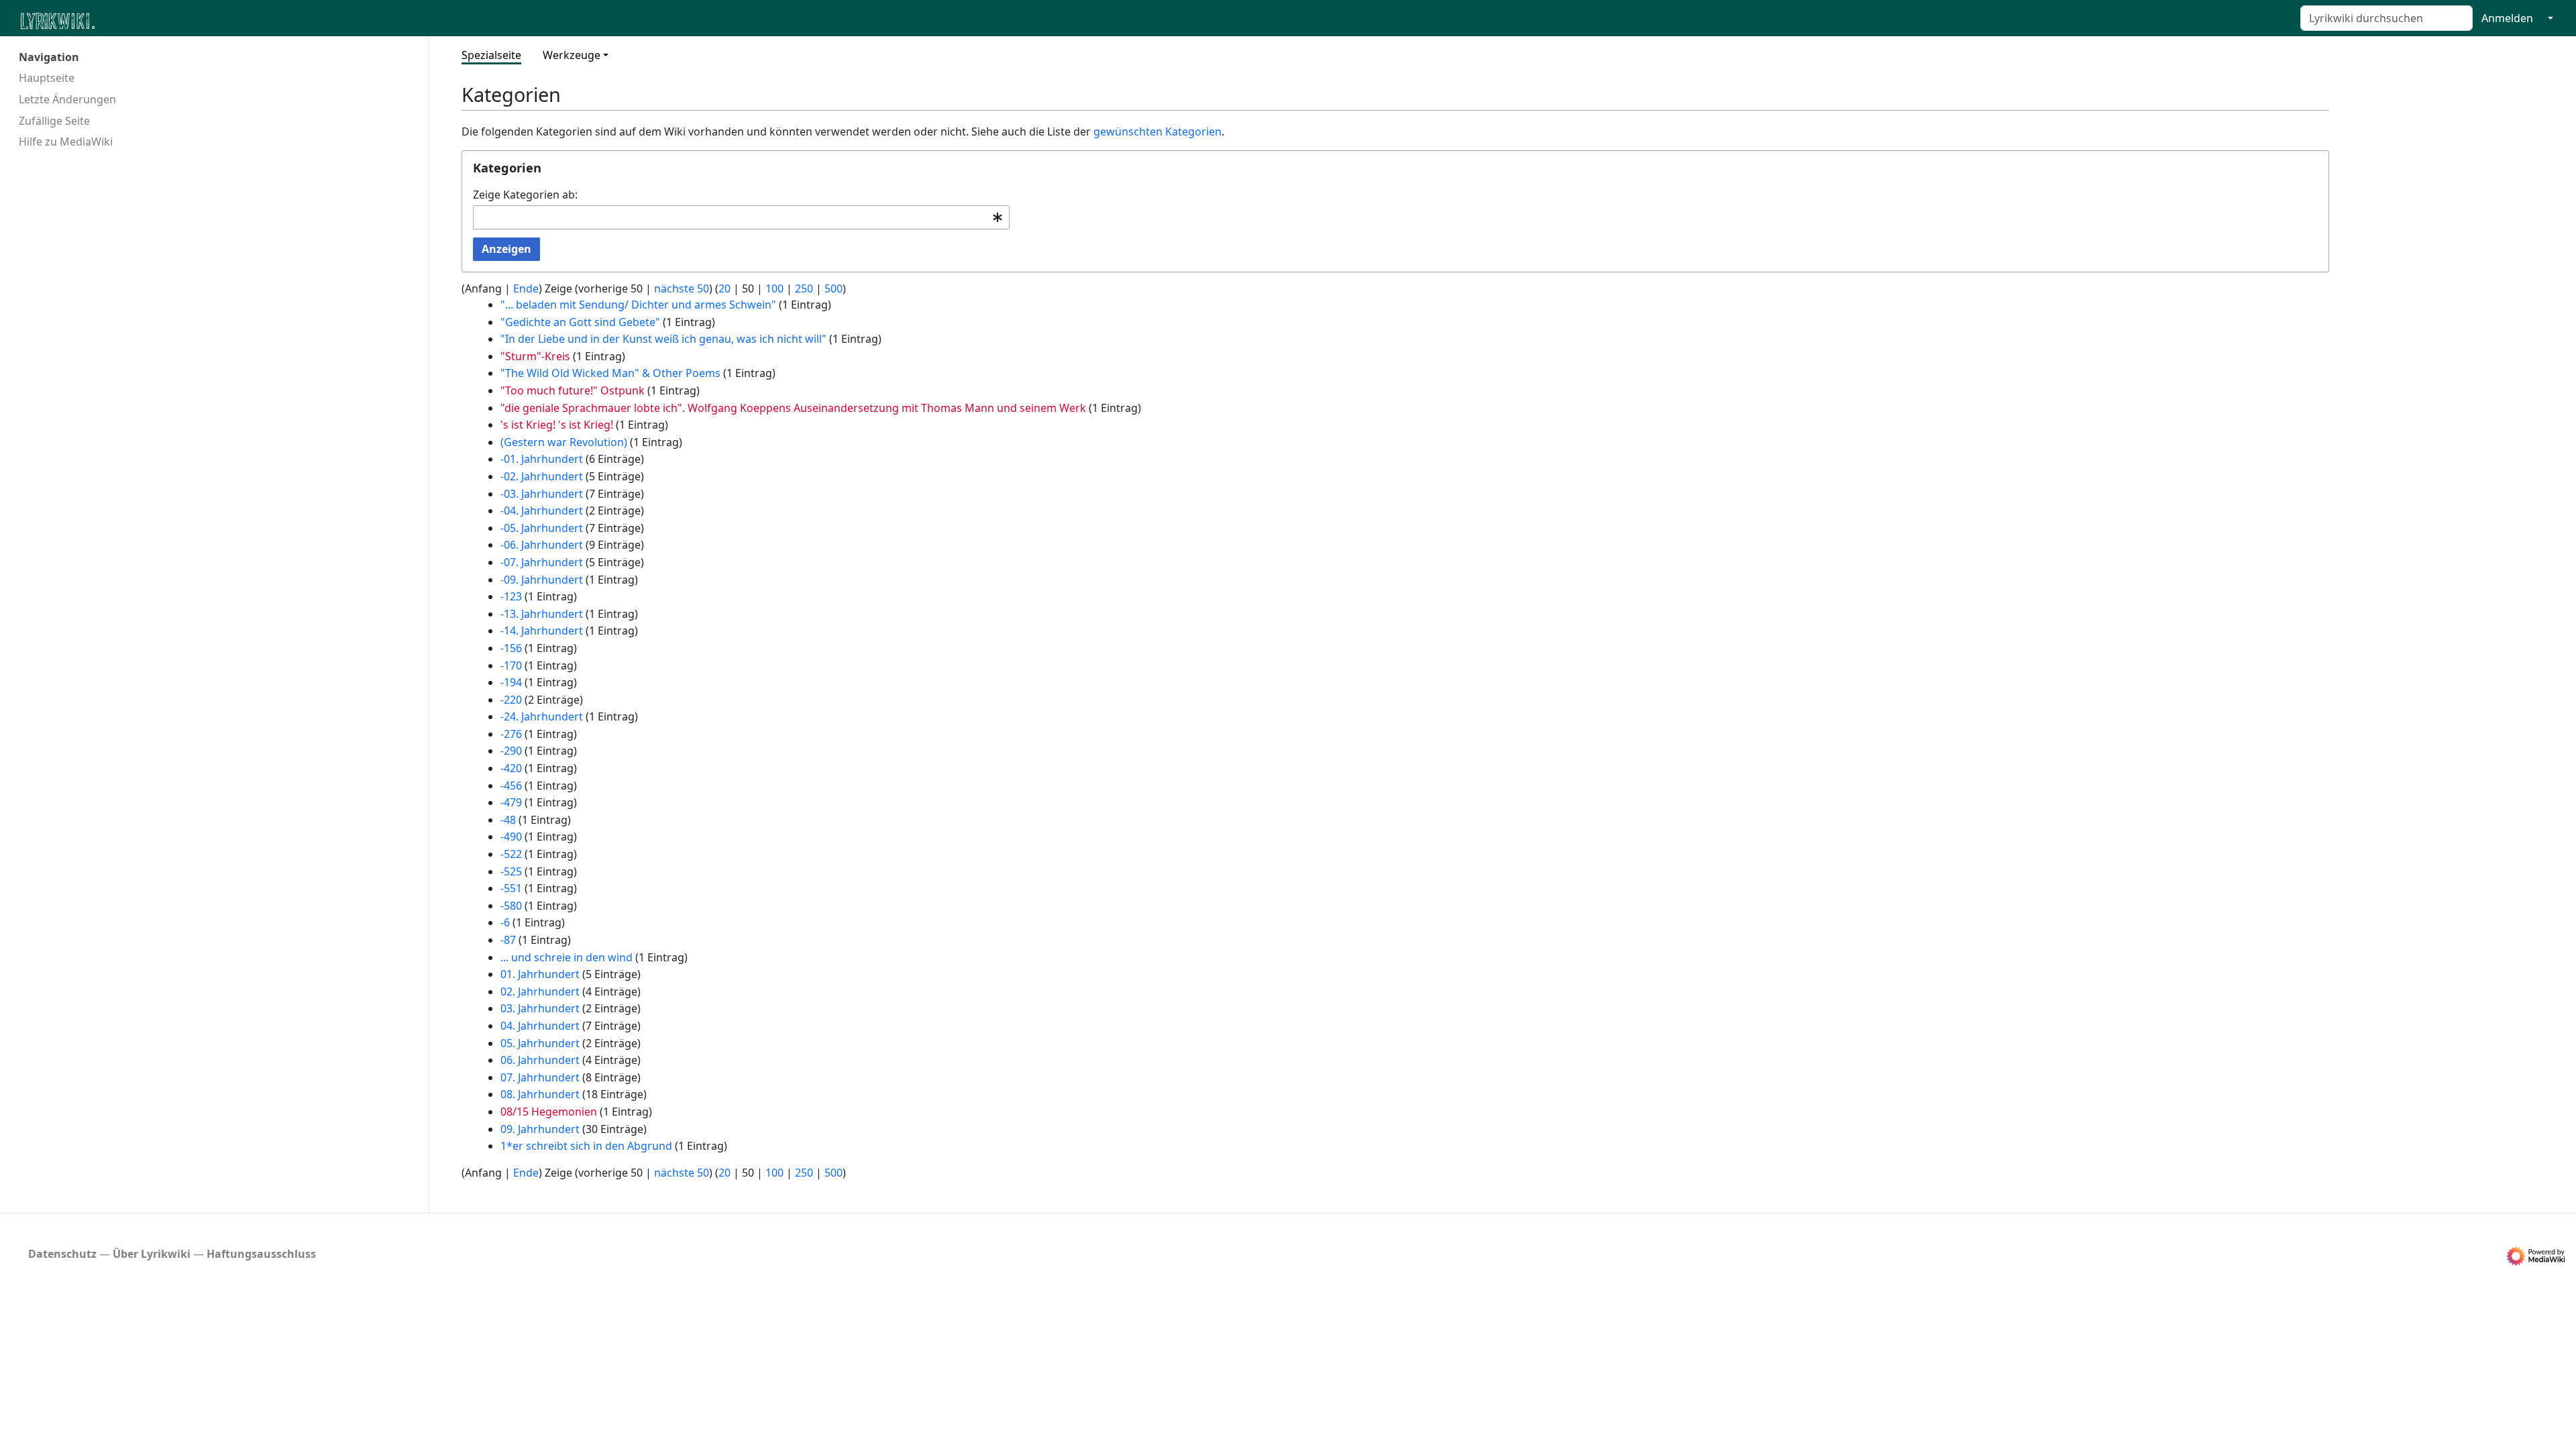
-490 (511, 837)
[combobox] (741, 218)
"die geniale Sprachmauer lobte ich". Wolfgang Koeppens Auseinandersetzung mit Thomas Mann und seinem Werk (793, 408)
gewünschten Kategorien (1158, 131)
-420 (511, 768)
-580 (511, 906)
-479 (511, 802)
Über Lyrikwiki (152, 1254)
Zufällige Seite (54, 121)
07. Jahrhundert (540, 1077)
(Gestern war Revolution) (564, 442)
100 (774, 288)
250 (804, 288)
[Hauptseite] (123, 20)
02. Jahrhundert (540, 991)
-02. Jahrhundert (542, 476)
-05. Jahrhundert (542, 528)
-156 (511, 648)
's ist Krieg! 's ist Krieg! (557, 425)
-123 (511, 596)
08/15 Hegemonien (549, 1112)
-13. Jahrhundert (542, 614)
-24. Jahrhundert (542, 716)
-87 (508, 940)
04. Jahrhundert (540, 1026)
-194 (511, 682)
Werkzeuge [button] (572, 55)
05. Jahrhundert (540, 1043)
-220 (511, 700)
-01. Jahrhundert (542, 459)
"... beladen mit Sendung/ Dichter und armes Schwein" (638, 305)
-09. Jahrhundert (542, 580)
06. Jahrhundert (540, 1060)
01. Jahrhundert (540, 974)
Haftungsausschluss (261, 1254)
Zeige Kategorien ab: (525, 195)
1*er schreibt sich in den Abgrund (586, 1146)
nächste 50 (682, 288)
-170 (511, 665)
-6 (505, 922)
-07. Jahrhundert (542, 562)
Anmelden (2507, 18)
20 (724, 288)
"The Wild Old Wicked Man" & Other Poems (610, 373)
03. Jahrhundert (540, 1008)
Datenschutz (62, 1254)
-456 (511, 786)
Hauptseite (47, 78)
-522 (511, 854)
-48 (508, 820)
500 (834, 288)
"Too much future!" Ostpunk (573, 390)
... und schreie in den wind (567, 957)
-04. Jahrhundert (542, 511)
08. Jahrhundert (540, 1094)
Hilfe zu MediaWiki (66, 142)
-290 (511, 751)
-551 (511, 888)
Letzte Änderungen (67, 99)
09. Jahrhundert (540, 1129)
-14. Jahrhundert (542, 631)
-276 (511, 734)
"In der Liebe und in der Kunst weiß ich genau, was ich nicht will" (663, 339)
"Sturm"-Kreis (535, 356)
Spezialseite (491, 55)
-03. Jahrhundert (542, 494)
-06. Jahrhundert (542, 545)
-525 (511, 871)
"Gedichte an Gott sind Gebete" (580, 322)
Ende (526, 288)
